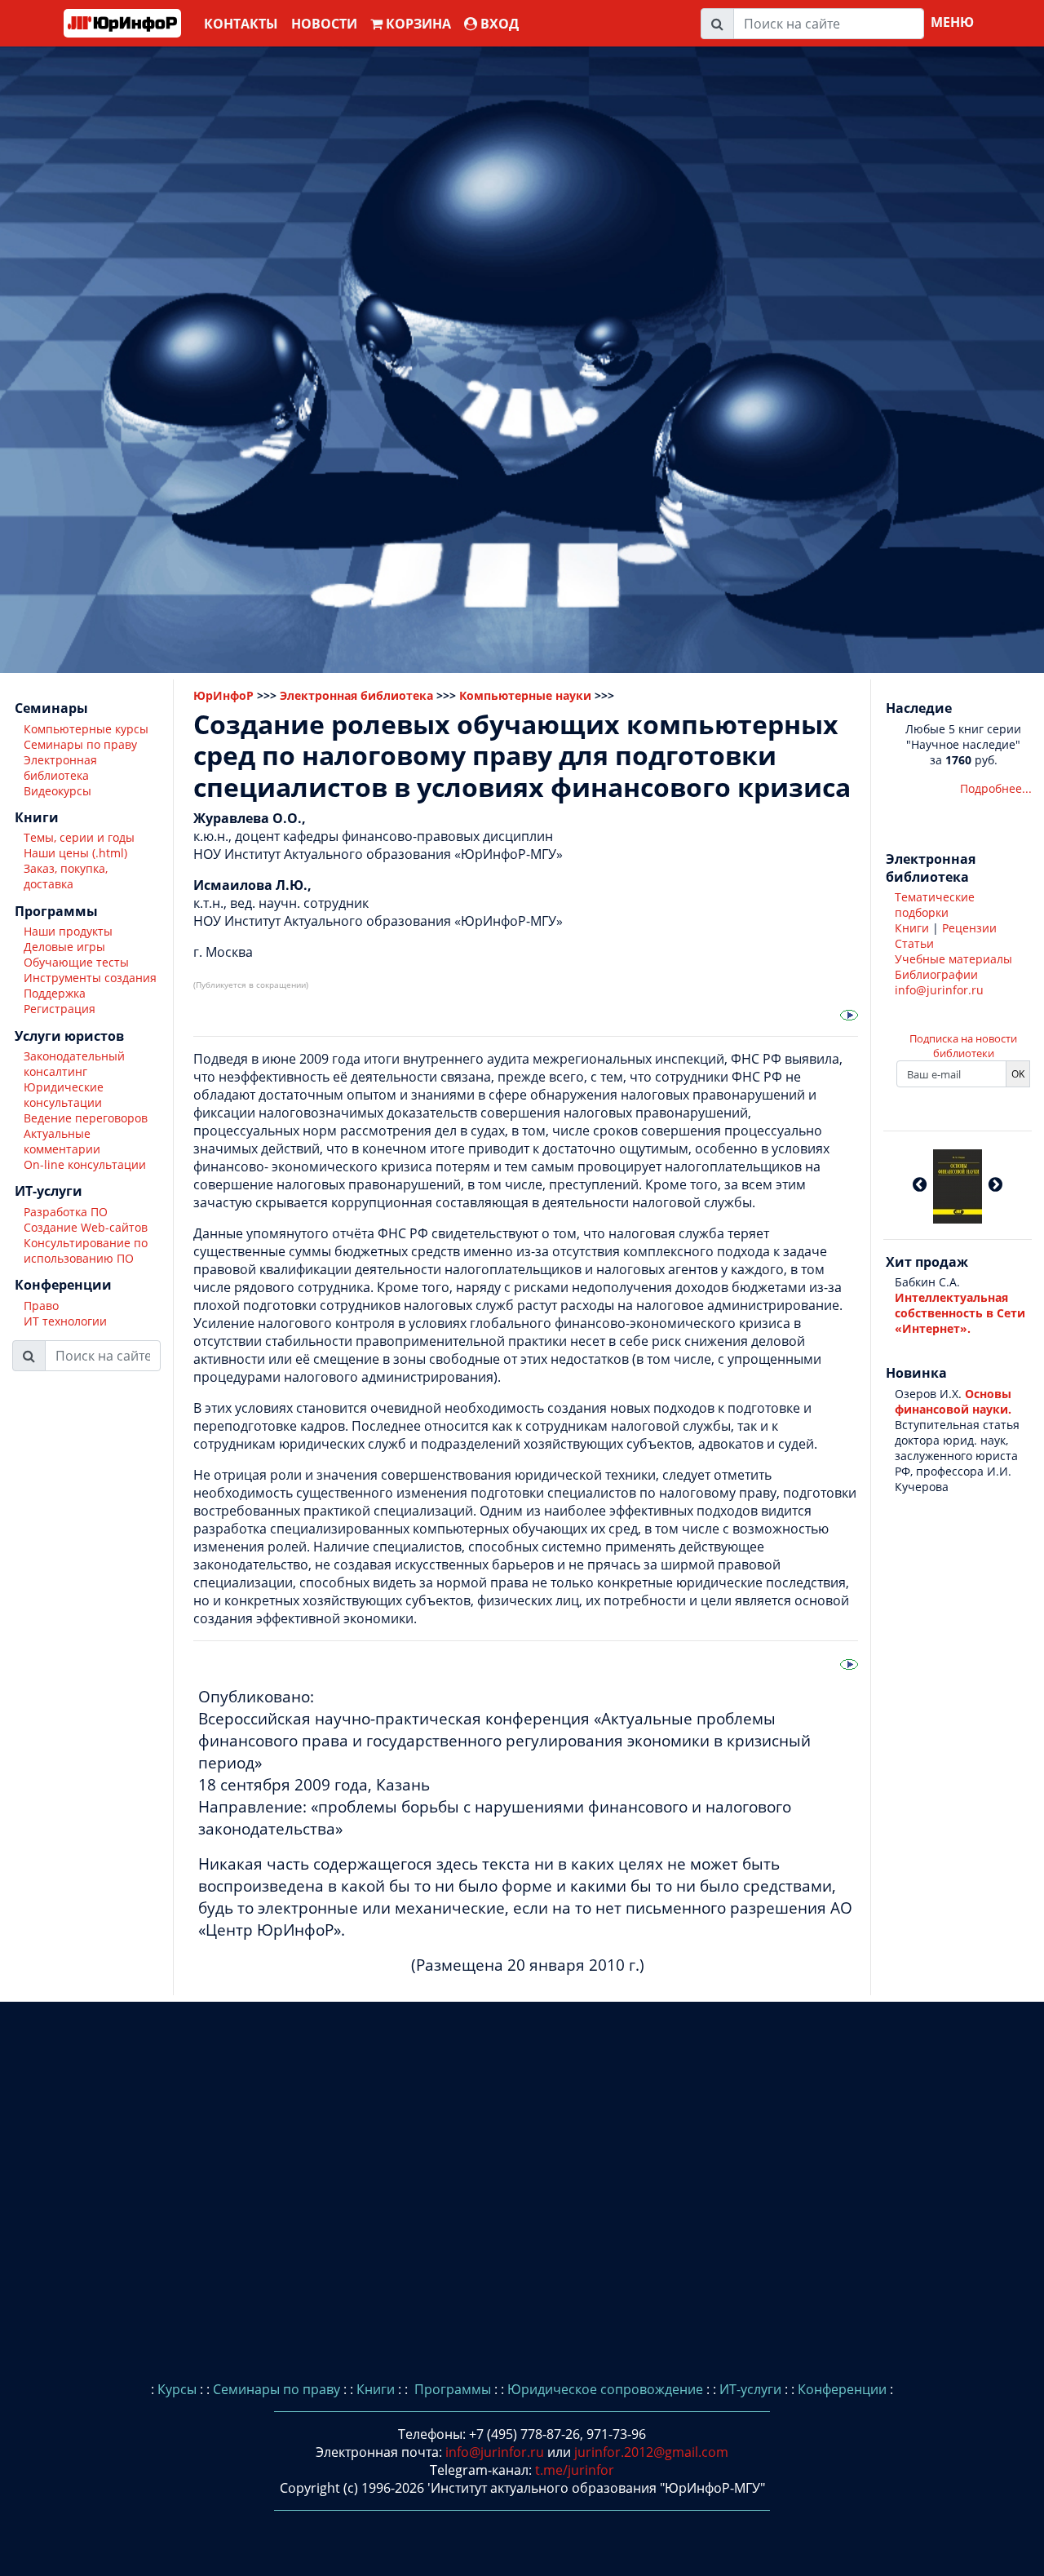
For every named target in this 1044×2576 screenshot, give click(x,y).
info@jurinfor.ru (939, 990)
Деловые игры (64, 947)
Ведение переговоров (86, 1118)
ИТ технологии (65, 1321)
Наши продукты (68, 932)
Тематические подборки (935, 905)
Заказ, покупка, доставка (66, 877)
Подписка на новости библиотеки (963, 1046)
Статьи (914, 943)
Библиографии (936, 974)
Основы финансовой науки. (953, 1401)
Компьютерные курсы (86, 729)
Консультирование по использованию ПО (86, 1250)
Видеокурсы (58, 791)
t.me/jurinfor (575, 2470)
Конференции (842, 2389)
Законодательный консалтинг (74, 1064)
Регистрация (60, 1009)
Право (41, 1306)
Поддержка (55, 994)
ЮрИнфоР (223, 695)
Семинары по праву (80, 744)
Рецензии (969, 928)
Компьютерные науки (525, 695)
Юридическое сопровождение (605, 2389)
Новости (324, 24)
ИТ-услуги (750, 2389)
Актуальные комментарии (62, 1141)
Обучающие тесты (76, 963)
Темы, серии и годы (79, 838)
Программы (451, 2389)
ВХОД (498, 24)
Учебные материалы (953, 959)
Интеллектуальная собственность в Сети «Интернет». (960, 1313)
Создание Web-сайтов (86, 1227)
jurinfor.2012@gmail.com (651, 2452)
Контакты (241, 24)
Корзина (417, 24)
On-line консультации (85, 1164)
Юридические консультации (64, 1095)
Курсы (177, 2389)
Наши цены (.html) (75, 854)
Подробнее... (996, 788)
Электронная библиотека (60, 768)
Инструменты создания (90, 978)
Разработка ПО (66, 1212)
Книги (912, 928)
